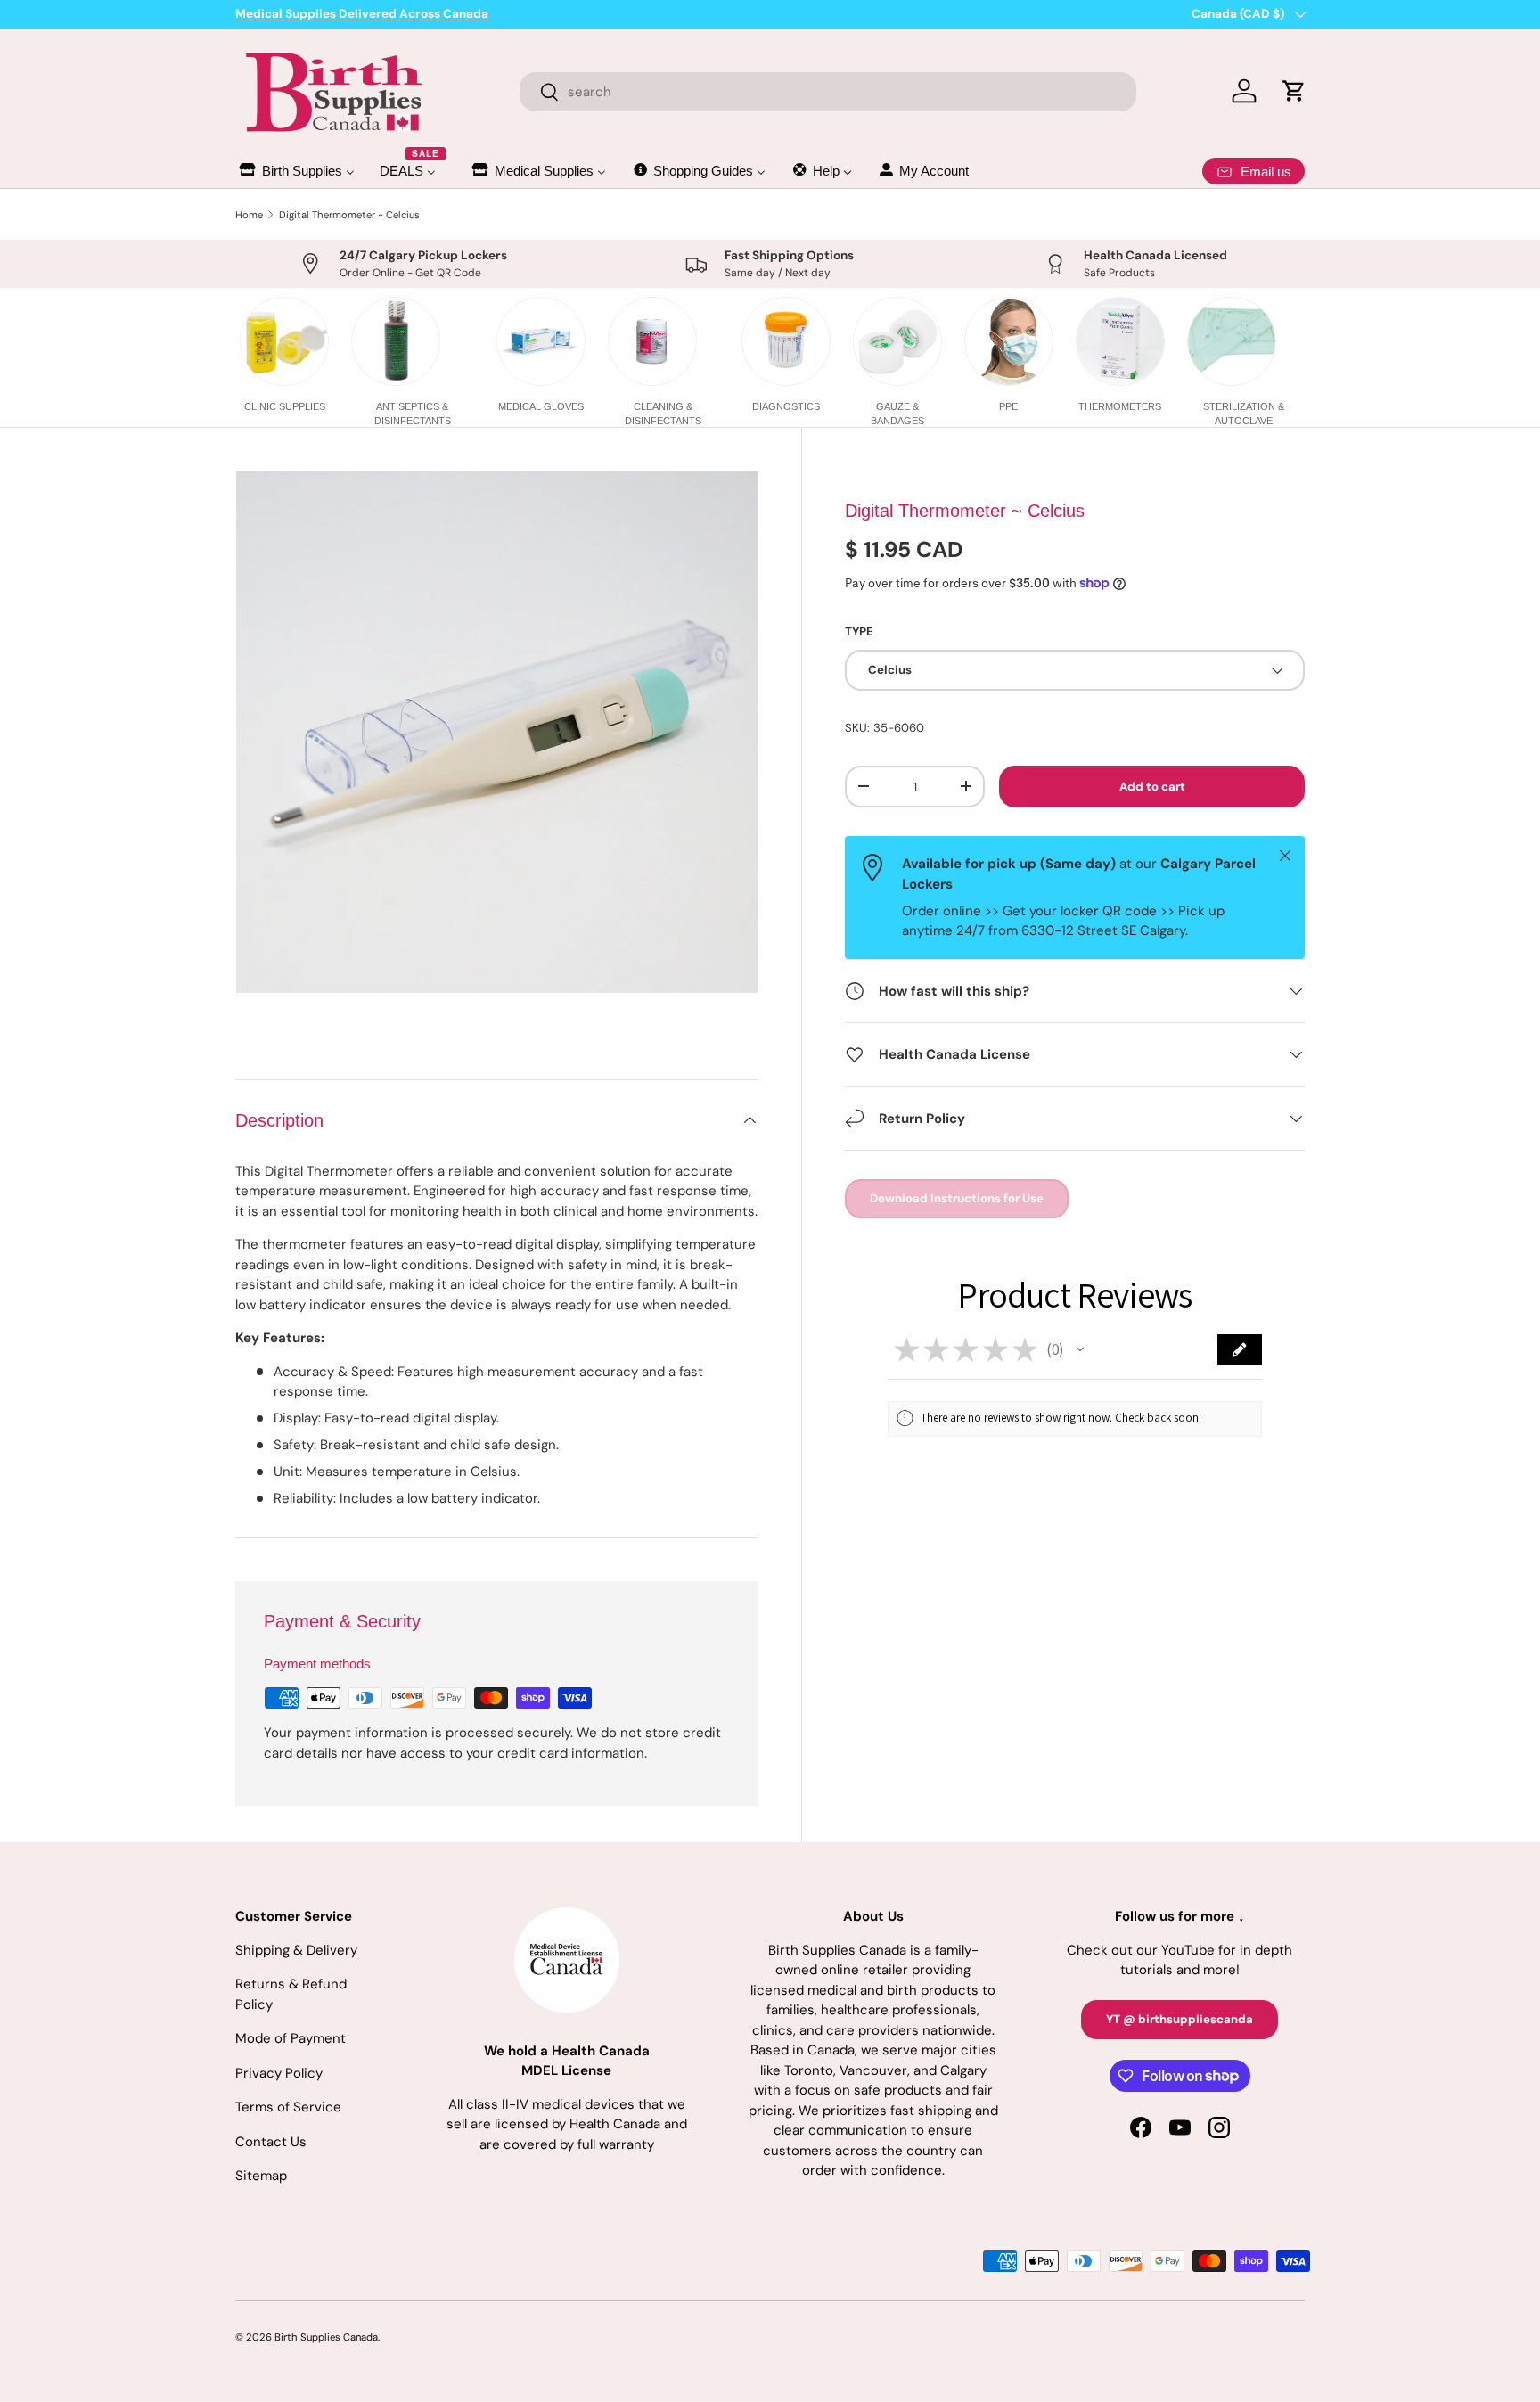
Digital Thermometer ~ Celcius (349, 215)
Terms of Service (288, 2107)
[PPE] (1009, 341)
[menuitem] (296, 171)
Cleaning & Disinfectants (663, 413)
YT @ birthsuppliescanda (1180, 2019)
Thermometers (1120, 406)
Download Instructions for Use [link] (957, 1198)
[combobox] (828, 92)
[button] (1080, 1349)
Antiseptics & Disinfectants (413, 413)
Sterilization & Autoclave (1244, 413)
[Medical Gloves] (541, 341)
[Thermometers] (1120, 341)
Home (249, 215)
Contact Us (271, 2142)
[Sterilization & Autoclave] (1232, 341)
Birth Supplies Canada (326, 2337)
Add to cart (1152, 786)
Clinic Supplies (285, 406)
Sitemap (261, 2176)
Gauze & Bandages (897, 413)
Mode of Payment (291, 2038)
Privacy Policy (279, 2073)
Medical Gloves (541, 406)
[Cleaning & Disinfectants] (652, 341)
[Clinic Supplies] (284, 341)
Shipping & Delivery (296, 1950)
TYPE (859, 631)
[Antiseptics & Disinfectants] (396, 341)
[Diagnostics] (786, 341)
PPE (1008, 406)
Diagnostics (786, 406)
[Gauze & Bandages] (897, 341)
